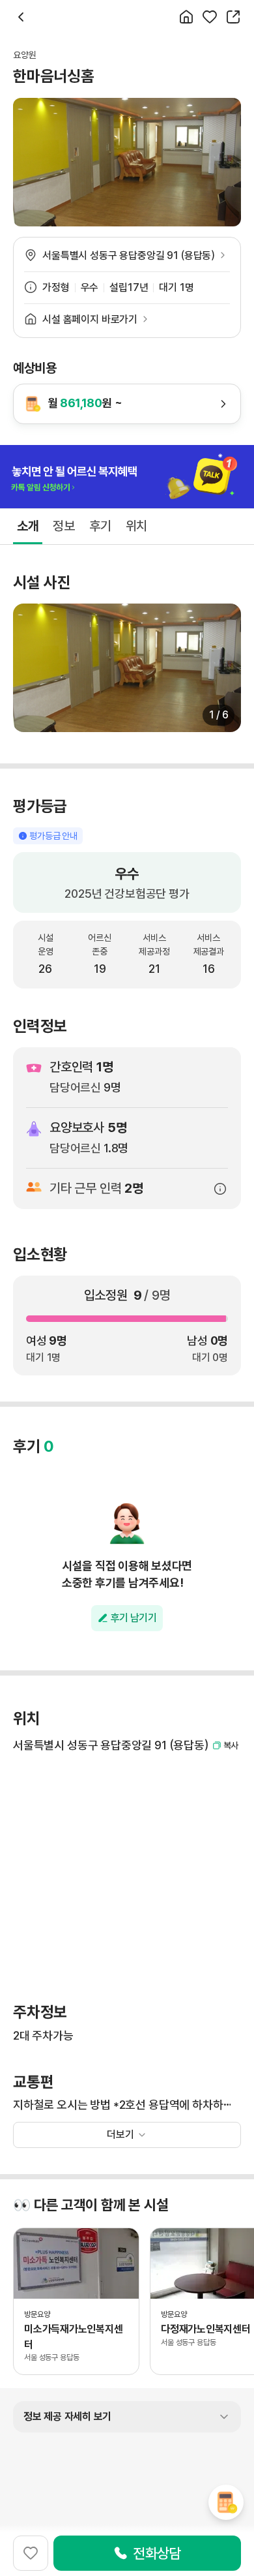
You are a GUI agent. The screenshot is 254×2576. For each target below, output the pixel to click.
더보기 (120, 2135)
